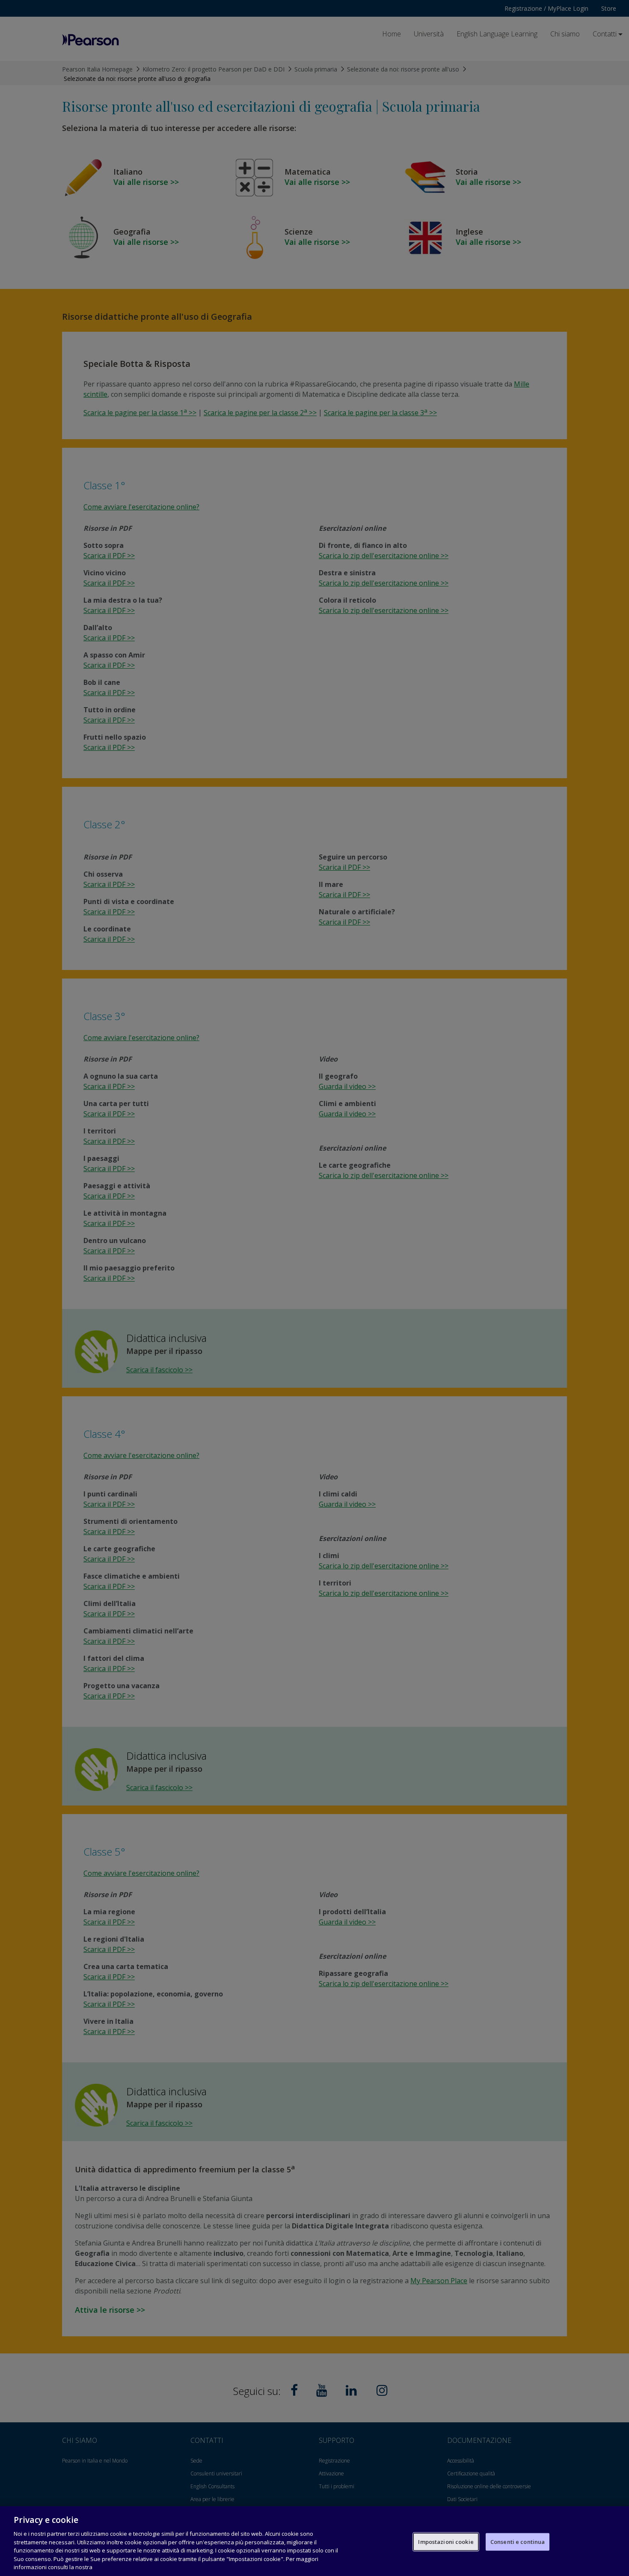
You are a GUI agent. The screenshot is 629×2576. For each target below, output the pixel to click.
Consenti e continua (518, 2541)
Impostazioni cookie (446, 2541)
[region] (314, 2541)
